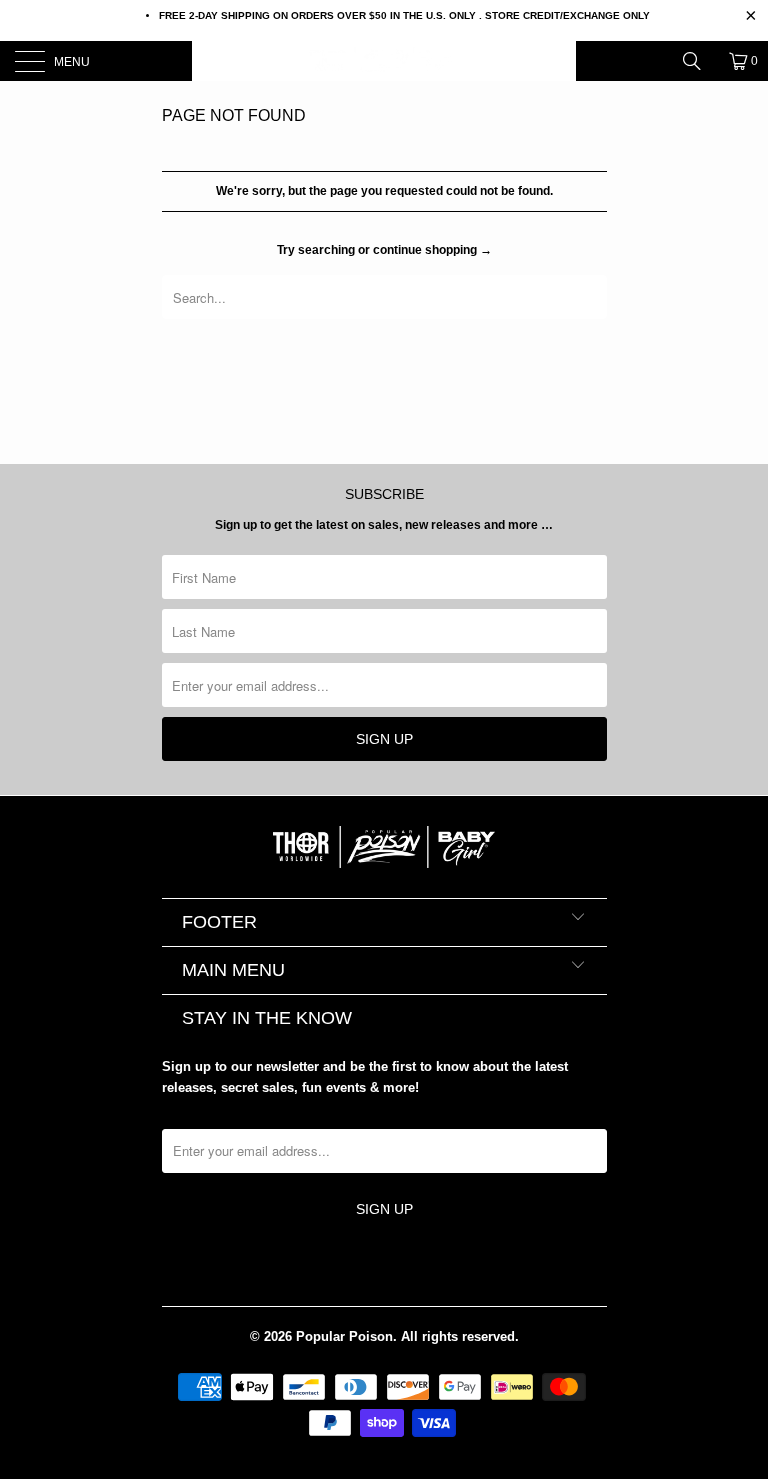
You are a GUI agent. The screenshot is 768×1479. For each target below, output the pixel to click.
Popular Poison (344, 1336)
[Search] (699, 61)
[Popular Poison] (384, 61)
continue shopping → (432, 250)
